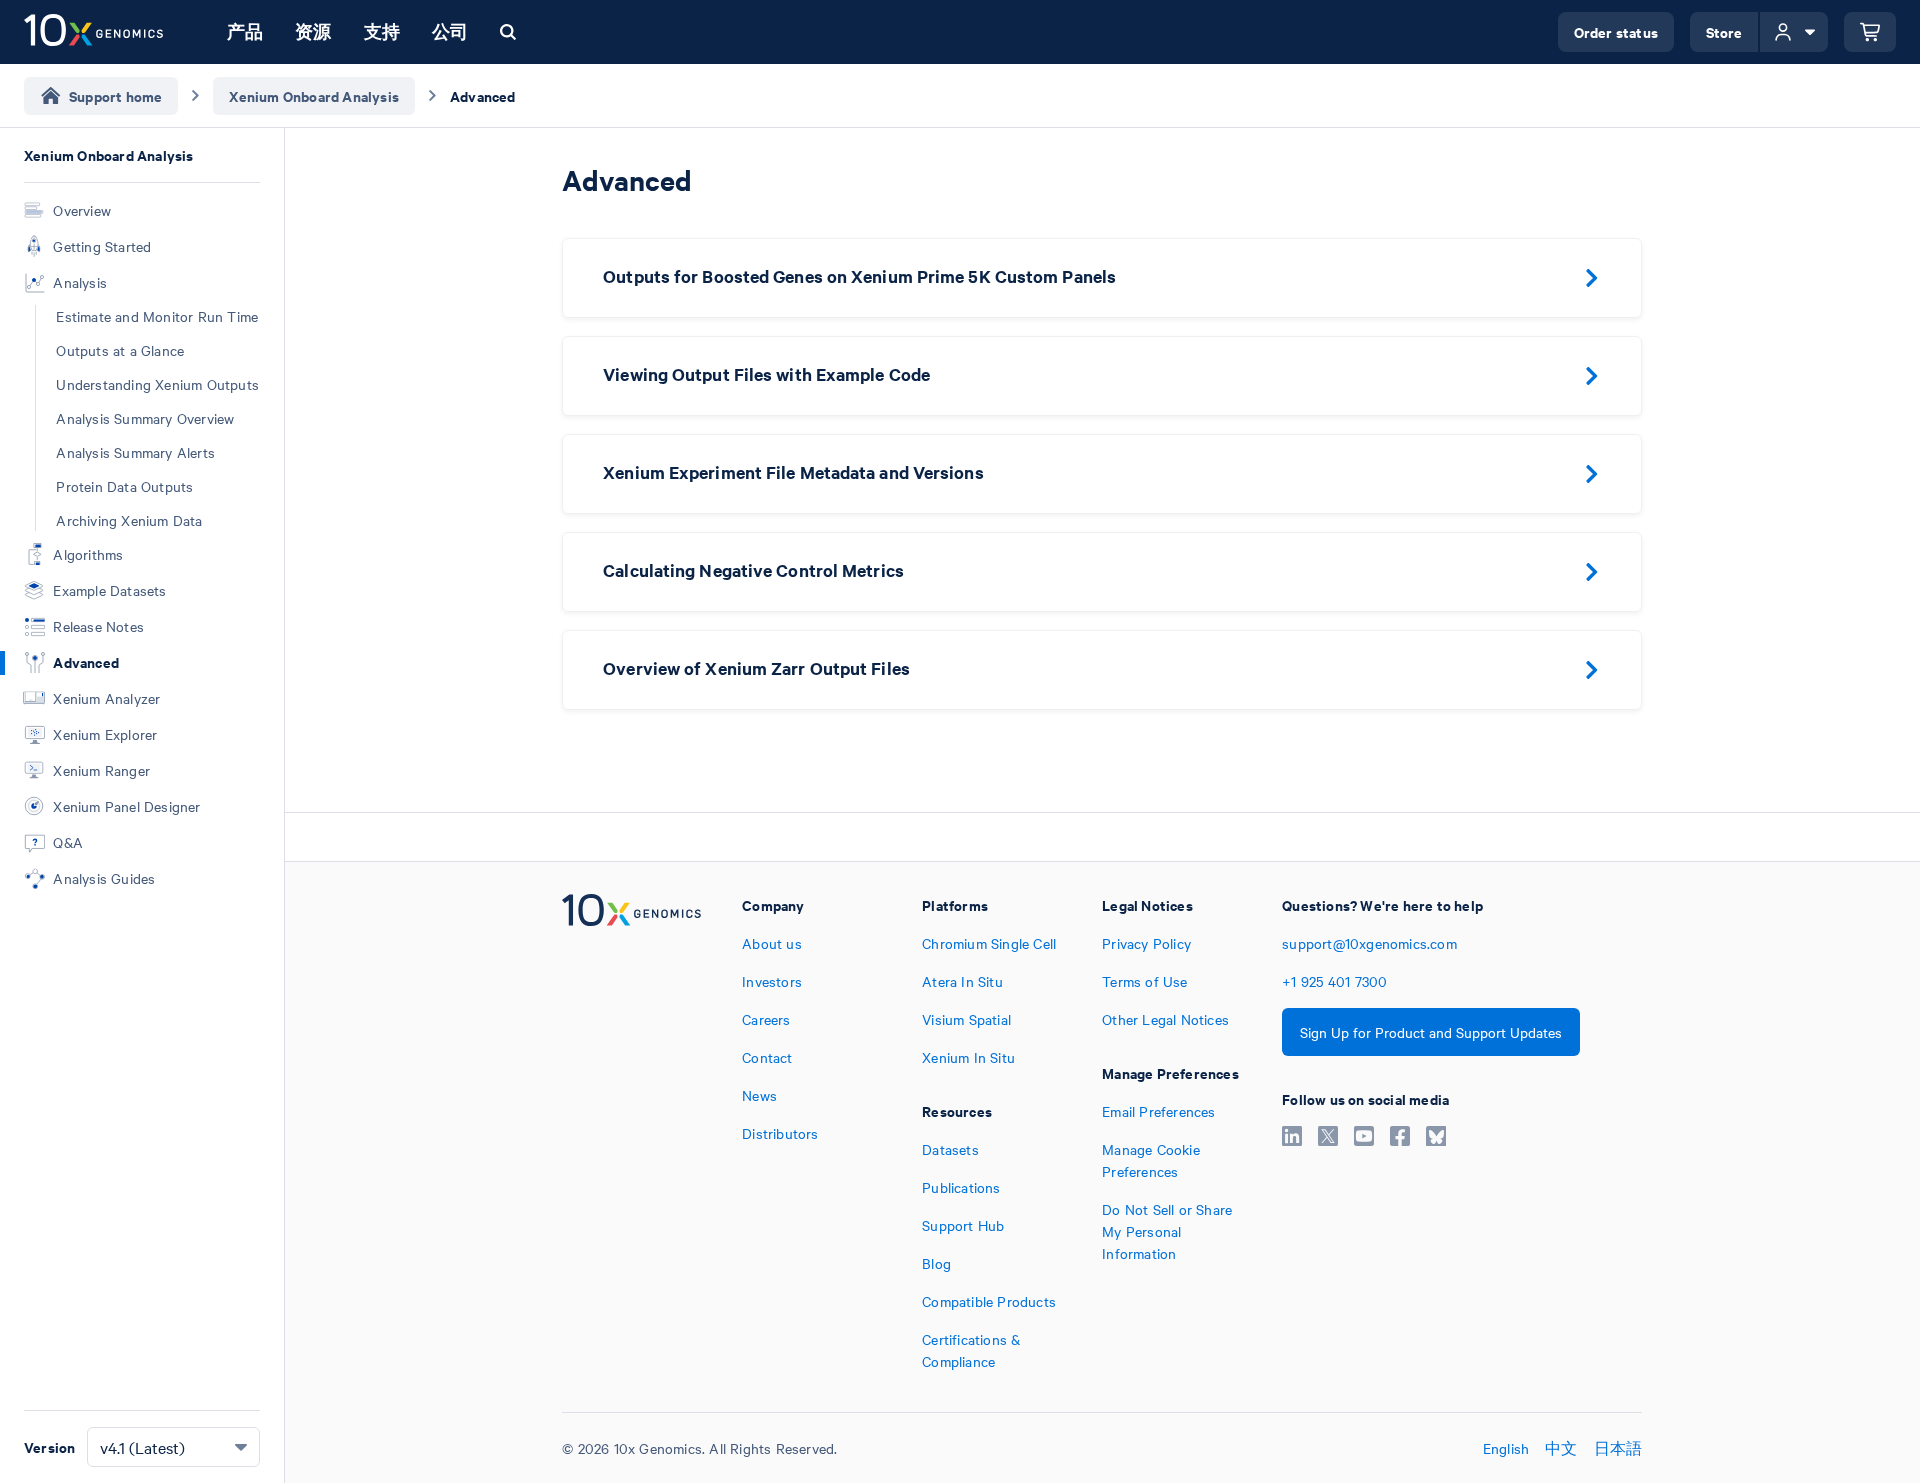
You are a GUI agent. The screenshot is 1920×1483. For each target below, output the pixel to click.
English (1506, 1448)
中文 (1561, 1448)
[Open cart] (1870, 32)
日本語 (1618, 1448)
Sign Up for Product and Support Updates (1431, 1032)
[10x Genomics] (631, 1133)
